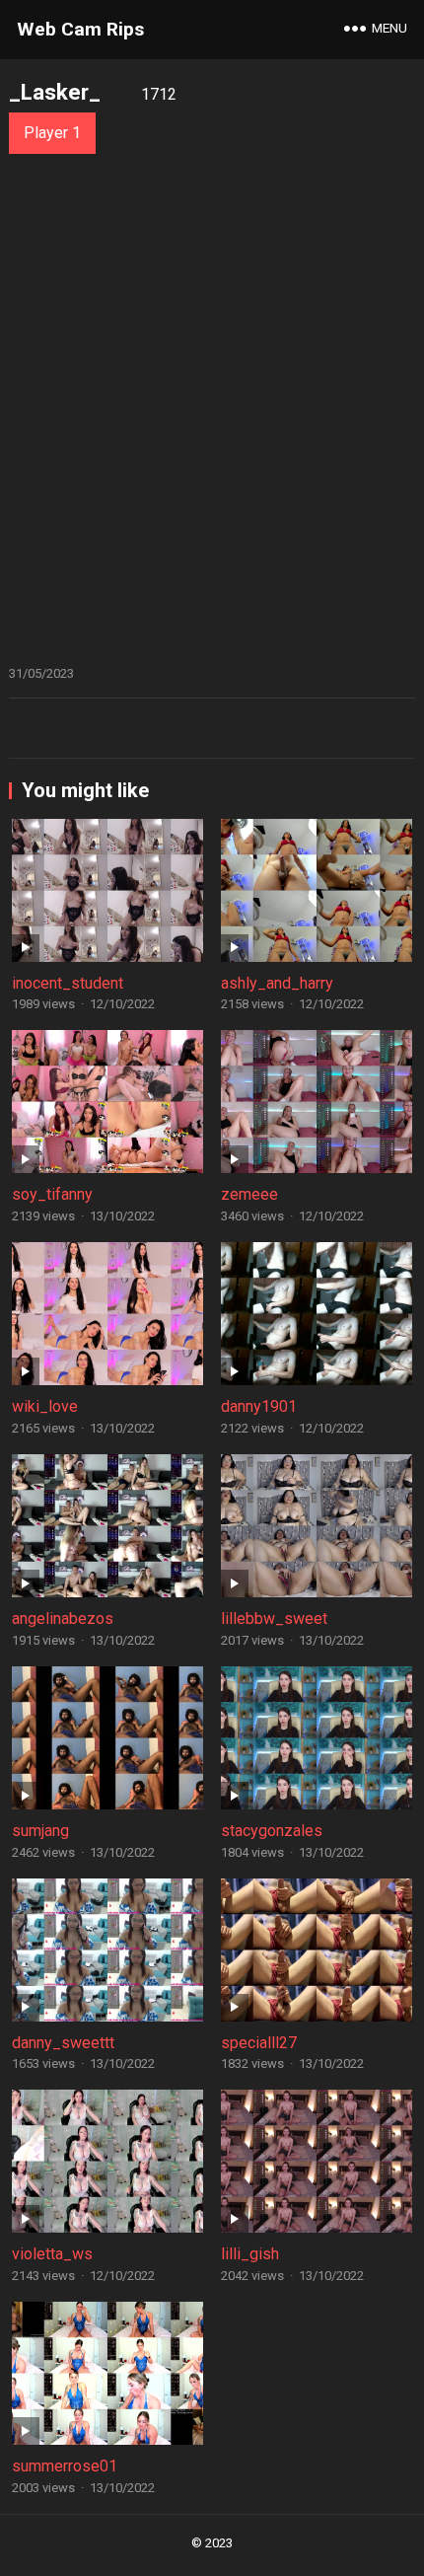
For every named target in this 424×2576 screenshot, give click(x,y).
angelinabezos (63, 1619)
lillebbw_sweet (274, 1619)
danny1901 (259, 1406)
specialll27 (259, 2043)
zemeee (249, 1194)
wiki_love (45, 1406)
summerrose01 (65, 2466)
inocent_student (68, 983)
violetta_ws (52, 2254)
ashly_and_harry (277, 983)
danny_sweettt (63, 2043)
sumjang (40, 1831)
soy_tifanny (52, 1194)
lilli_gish (250, 2254)
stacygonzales (272, 1831)
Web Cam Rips (80, 29)
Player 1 (52, 133)
